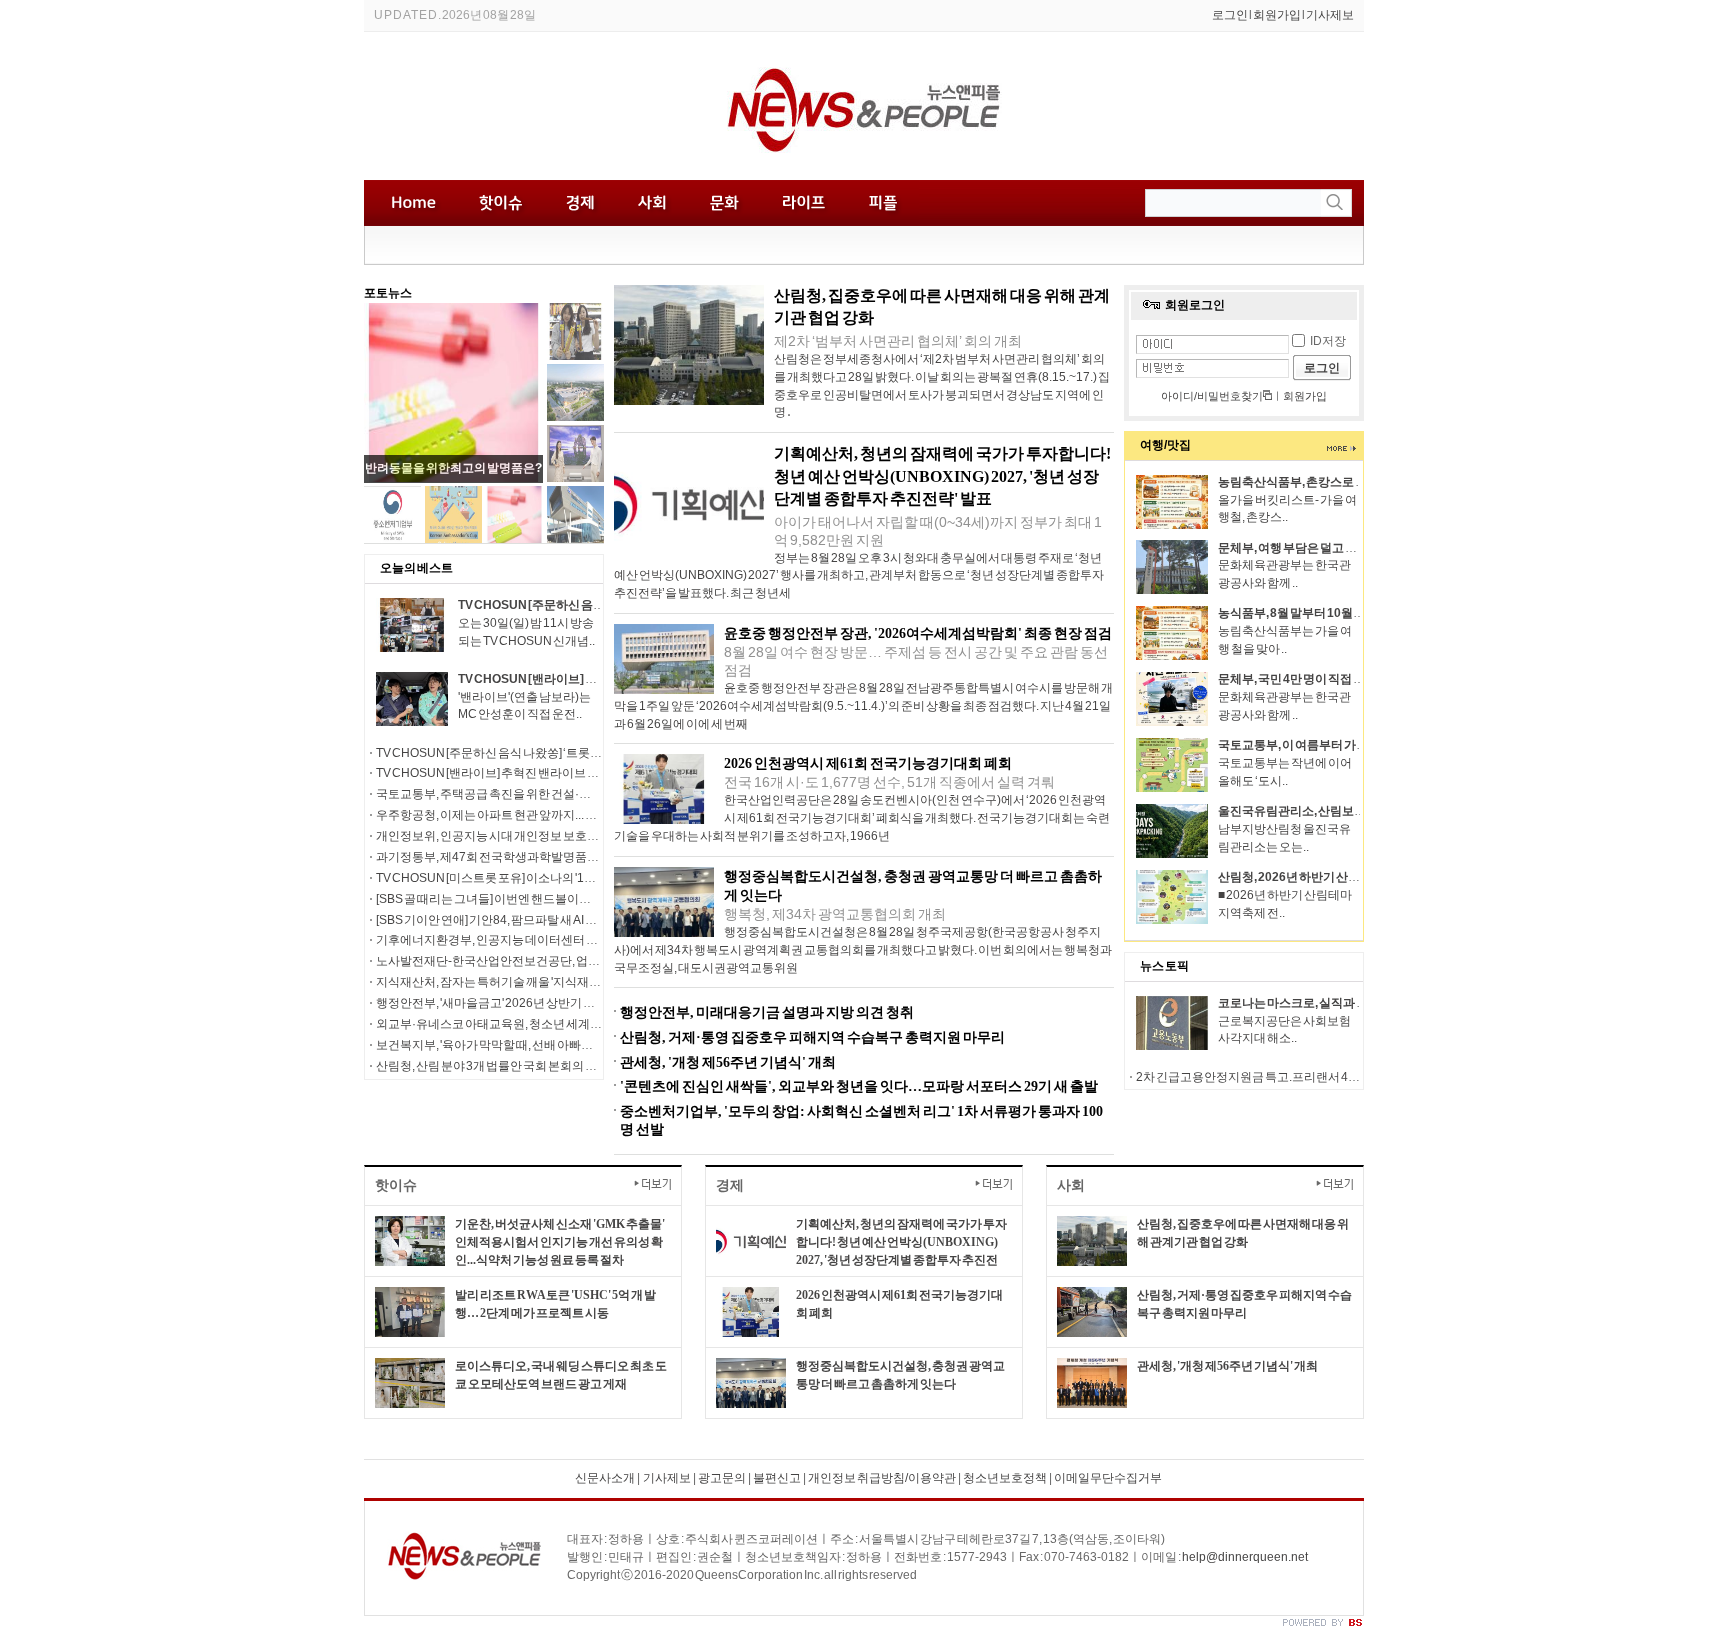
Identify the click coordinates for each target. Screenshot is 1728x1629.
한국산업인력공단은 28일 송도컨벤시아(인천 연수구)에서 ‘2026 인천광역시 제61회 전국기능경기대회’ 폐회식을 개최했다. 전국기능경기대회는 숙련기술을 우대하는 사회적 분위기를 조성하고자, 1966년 (862, 818)
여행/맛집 (1165, 445)
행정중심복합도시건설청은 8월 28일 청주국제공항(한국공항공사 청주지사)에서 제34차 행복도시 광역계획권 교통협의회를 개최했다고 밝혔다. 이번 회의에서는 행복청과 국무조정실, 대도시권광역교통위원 (863, 950)
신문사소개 (605, 1478)
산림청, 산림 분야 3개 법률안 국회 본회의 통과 (492, 1066)
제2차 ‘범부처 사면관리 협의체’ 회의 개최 (898, 341)
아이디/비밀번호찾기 (1212, 396)
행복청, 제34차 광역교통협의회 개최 (835, 914)
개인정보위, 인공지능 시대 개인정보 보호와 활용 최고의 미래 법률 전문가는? (571, 836)
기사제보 (1330, 15)
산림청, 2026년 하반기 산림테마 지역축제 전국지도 (1350, 877)
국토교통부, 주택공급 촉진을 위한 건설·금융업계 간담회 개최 (532, 794)
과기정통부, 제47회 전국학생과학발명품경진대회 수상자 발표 (536, 857)
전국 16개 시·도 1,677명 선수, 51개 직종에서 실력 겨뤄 (889, 782)
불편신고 (777, 1478)
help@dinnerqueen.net (1245, 1557)
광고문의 (721, 1478)
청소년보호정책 (1005, 1478)
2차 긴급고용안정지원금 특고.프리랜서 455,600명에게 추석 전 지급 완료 (1323, 1077)
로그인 (1230, 15)
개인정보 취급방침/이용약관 (882, 1478)
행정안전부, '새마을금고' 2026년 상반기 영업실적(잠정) (519, 1003)
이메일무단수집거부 (1108, 1478)
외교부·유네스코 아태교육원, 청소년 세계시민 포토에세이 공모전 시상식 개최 (575, 1024)
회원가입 (1277, 15)
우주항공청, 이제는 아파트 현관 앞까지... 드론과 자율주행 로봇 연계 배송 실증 (573, 815)
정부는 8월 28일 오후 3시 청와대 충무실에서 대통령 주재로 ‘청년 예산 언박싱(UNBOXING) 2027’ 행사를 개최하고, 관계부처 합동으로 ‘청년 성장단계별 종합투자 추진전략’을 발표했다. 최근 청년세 (859, 576)
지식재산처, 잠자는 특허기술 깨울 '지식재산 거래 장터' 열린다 (533, 982)
